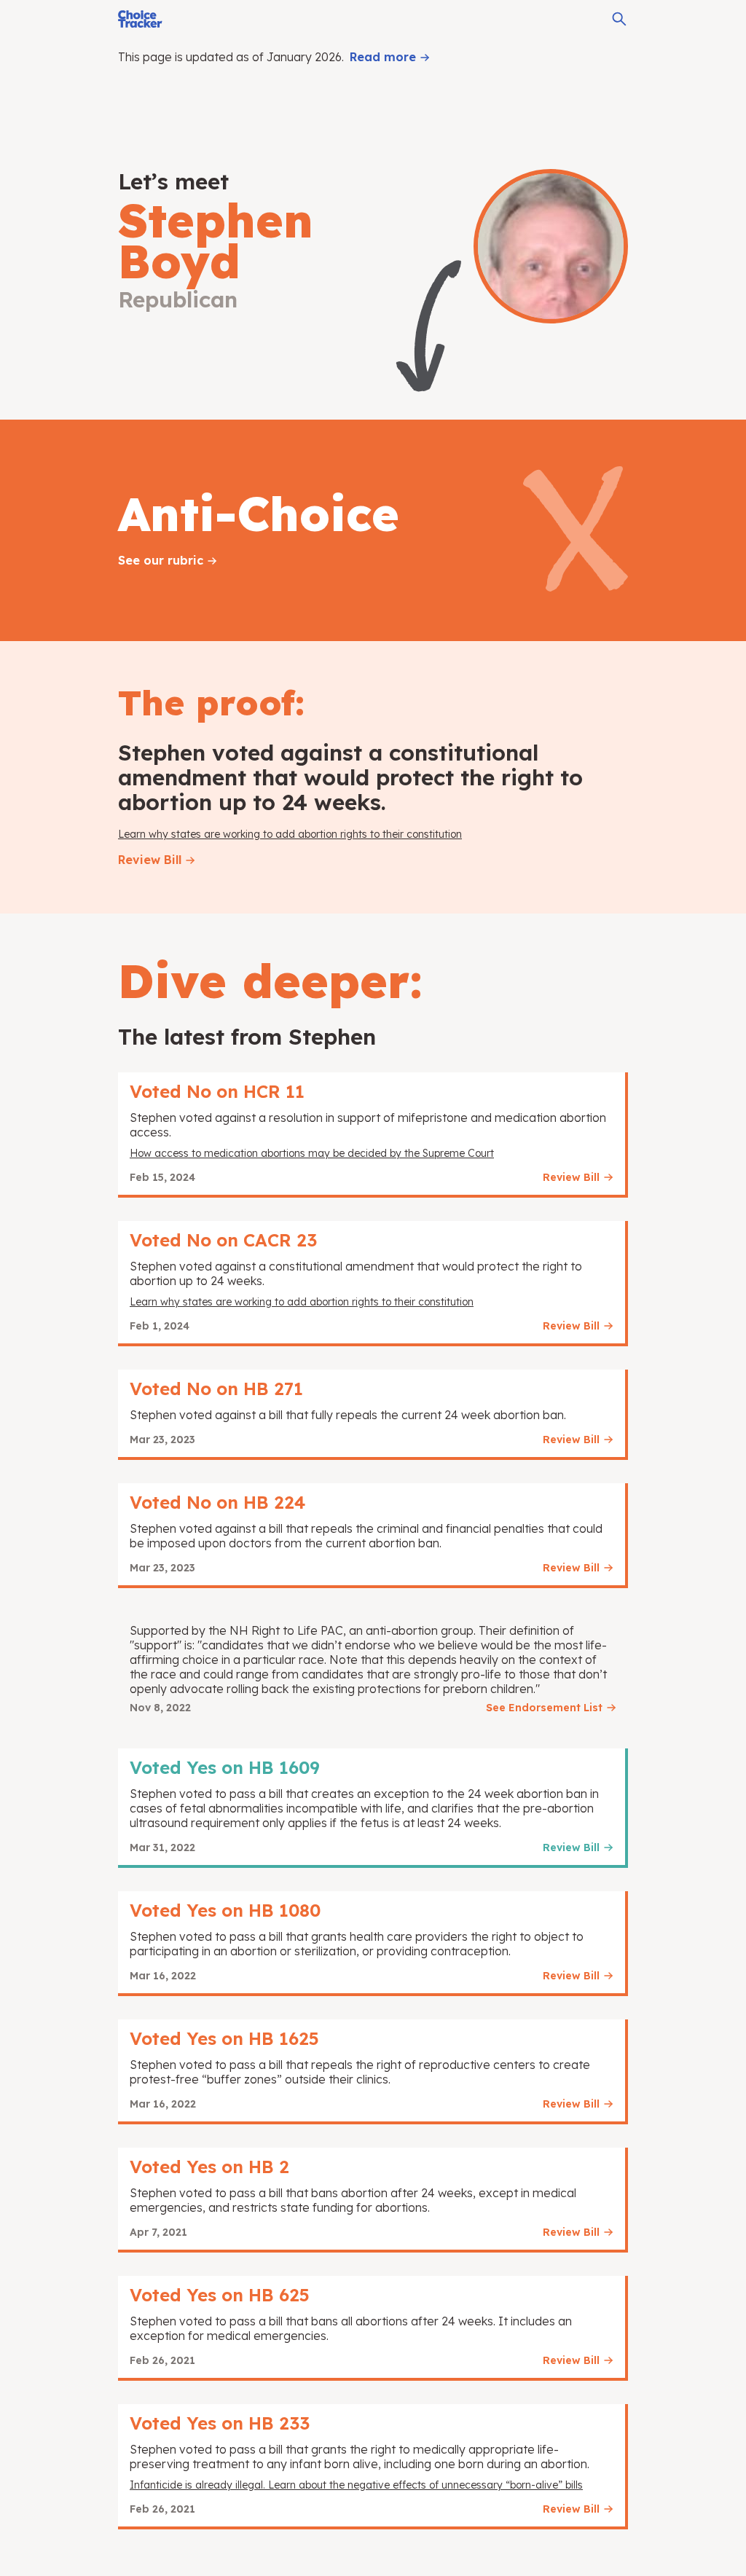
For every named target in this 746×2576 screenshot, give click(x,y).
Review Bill (150, 860)
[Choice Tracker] (140, 19)
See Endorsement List (544, 1708)
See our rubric (161, 560)
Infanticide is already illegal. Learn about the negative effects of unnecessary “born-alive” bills (356, 2485)
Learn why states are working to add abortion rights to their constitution (290, 834)
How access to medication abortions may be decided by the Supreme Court (312, 1153)
